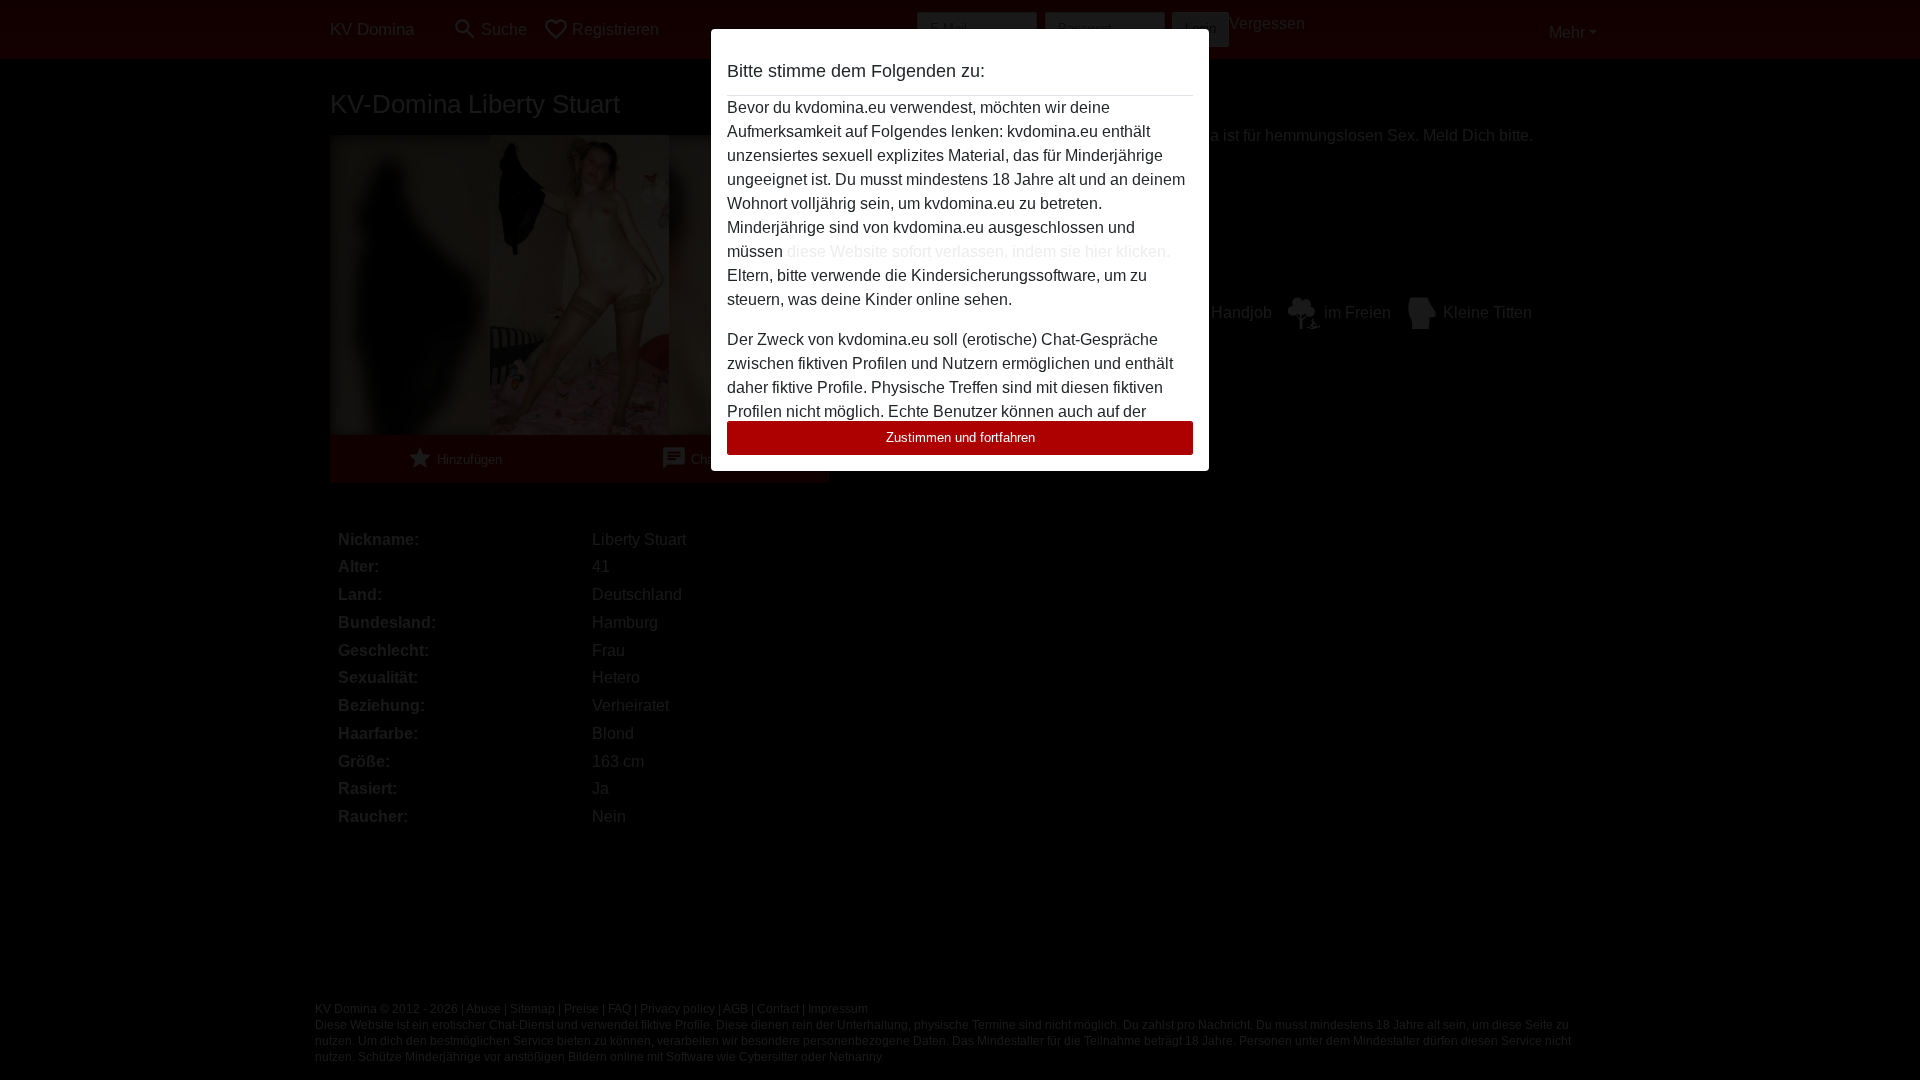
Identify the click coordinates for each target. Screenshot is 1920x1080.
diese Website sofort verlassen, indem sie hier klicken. (978, 251)
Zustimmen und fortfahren (960, 437)
